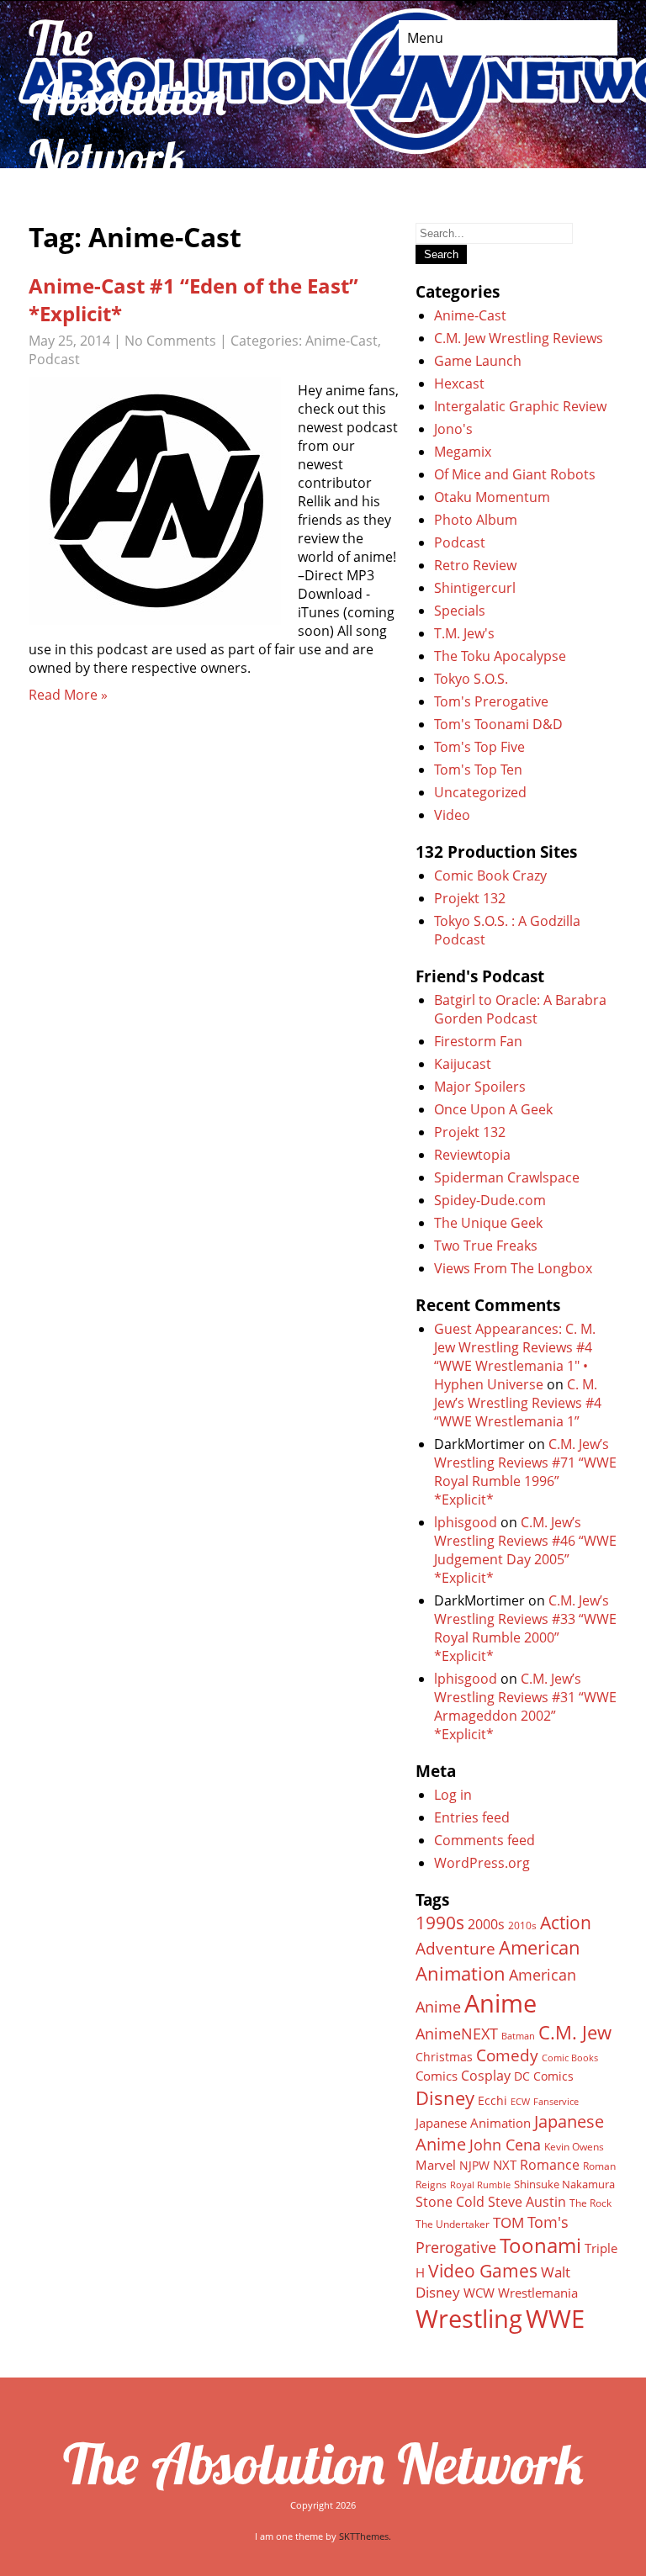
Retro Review (475, 565)
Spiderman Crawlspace (507, 1177)
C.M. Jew (575, 2032)
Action (566, 1922)
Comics (437, 2076)
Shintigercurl (475, 588)
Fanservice (556, 2102)
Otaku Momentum (492, 497)
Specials (460, 611)
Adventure (455, 1948)
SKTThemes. (365, 2536)
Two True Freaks (486, 1246)
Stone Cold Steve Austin (491, 2202)
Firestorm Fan (478, 1041)
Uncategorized (480, 792)
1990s (440, 1923)
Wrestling (469, 2319)
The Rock (590, 2203)
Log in (453, 1795)
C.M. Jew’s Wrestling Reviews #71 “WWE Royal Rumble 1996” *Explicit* (525, 1472)
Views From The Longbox (513, 1268)
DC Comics (544, 2076)
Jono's (453, 429)
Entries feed (472, 1817)
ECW (520, 2101)
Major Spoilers (480, 1087)
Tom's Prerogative (491, 701)
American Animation (498, 1960)
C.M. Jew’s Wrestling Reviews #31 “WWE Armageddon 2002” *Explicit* (525, 1706)
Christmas (444, 2057)
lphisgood (466, 1522)
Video (452, 815)
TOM (508, 2222)
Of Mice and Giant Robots (515, 474)
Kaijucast (463, 1064)
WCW (479, 2293)
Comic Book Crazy (490, 875)
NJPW (474, 2165)
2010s (522, 1925)
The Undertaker (453, 2224)
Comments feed (484, 1840)
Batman (518, 2036)
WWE (555, 2318)
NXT (505, 2165)
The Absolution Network (323, 2463)
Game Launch (478, 361)
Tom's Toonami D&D (498, 724)
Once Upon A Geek (493, 1109)
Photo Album (476, 520)
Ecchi (492, 2101)
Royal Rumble (480, 2185)
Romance (550, 2165)
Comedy (507, 2055)
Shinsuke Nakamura (564, 2184)
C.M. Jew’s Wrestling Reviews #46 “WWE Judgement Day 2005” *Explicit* (525, 1550)
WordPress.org (482, 1863)
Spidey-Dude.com (490, 1200)
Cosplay (486, 2076)
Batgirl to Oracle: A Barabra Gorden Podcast (520, 1009)
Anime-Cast (342, 341)
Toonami (540, 2245)
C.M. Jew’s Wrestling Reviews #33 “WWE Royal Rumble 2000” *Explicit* (525, 1628)
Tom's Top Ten (478, 770)
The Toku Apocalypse (500, 656)
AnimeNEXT (457, 2034)
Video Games (483, 2271)
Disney (445, 2097)
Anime (500, 2003)
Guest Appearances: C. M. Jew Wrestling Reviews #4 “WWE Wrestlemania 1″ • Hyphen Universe (515, 1357)
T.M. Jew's (464, 633)
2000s (486, 1924)
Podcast (54, 359)
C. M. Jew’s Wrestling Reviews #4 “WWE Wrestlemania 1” (518, 1403)
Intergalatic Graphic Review (520, 406)
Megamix (463, 452)
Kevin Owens (574, 2147)
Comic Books (570, 2058)
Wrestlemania (538, 2293)
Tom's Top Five (479, 747)
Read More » (68, 695)
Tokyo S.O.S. (471, 679)
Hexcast (459, 383)
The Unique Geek (488, 1223)
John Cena (505, 2145)
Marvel (436, 2165)
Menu (425, 38)
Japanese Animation (473, 2123)
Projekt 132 (470, 898)
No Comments (170, 341)
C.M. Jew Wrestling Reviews (519, 338)
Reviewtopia (472, 1155)
